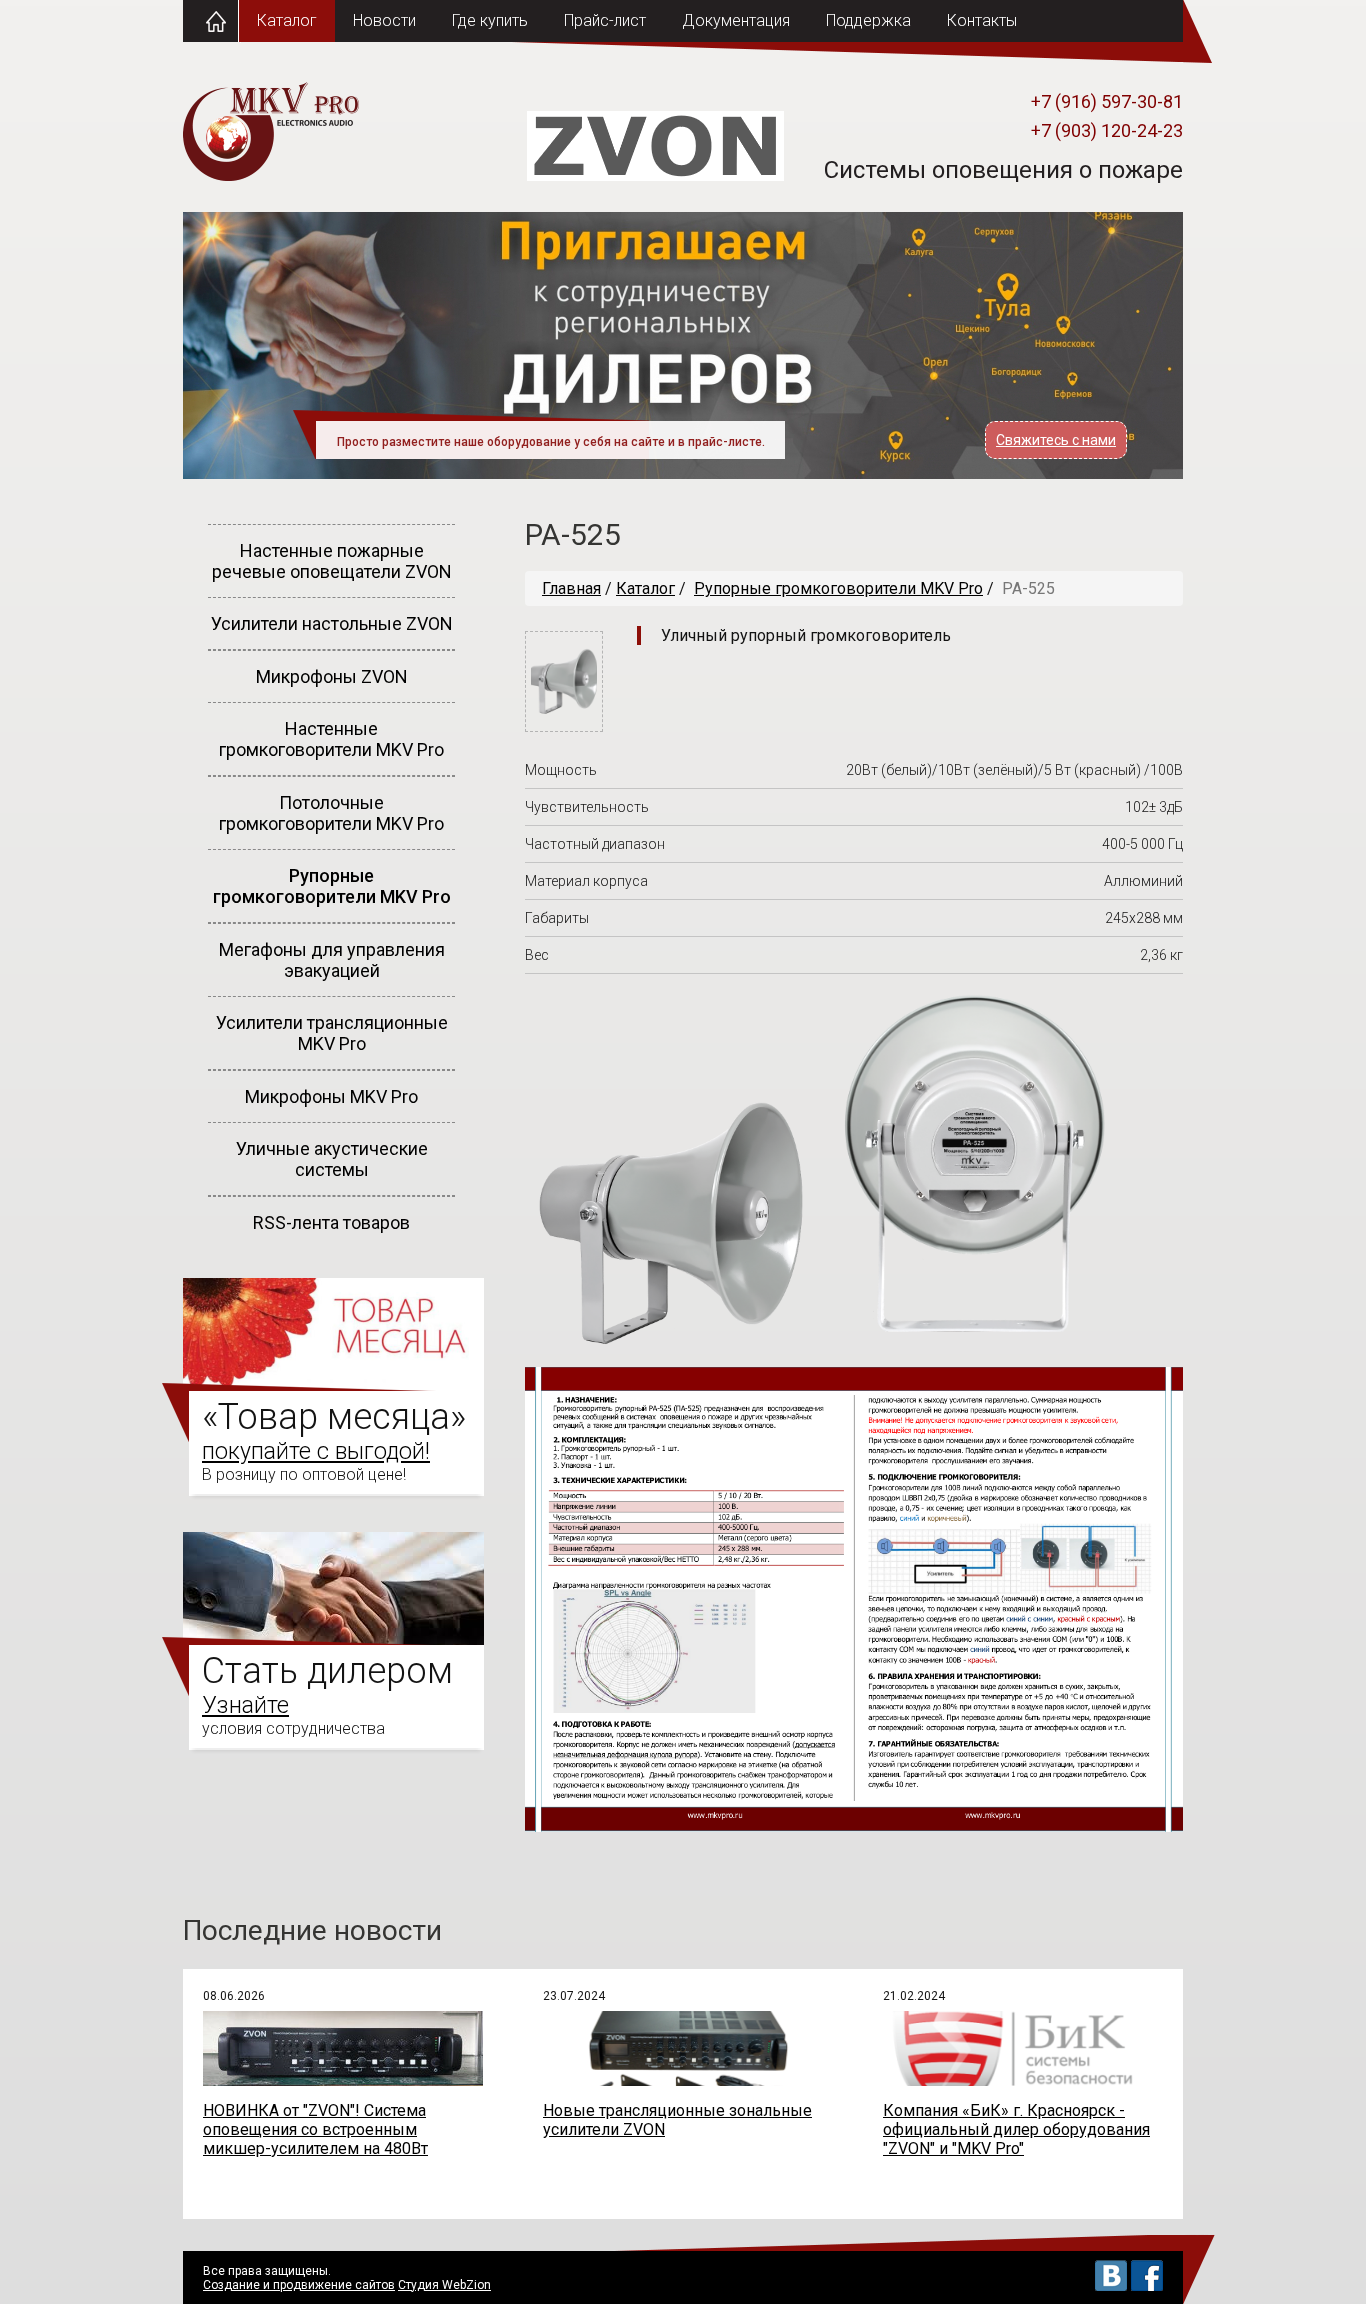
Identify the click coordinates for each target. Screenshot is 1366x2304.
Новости (384, 20)
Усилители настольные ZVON (332, 623)
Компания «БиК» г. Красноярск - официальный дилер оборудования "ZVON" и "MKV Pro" (1016, 2129)
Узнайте (245, 1705)
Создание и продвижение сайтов (299, 2285)
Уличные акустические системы (332, 1159)
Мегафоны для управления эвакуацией (332, 960)
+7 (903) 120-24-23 (1107, 130)
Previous (140, 361)
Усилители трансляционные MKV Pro (332, 1033)
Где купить (490, 20)
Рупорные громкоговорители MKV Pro (332, 886)
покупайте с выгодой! (316, 1451)
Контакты (982, 20)
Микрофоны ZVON (332, 676)
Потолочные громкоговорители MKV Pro (331, 813)
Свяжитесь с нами (1056, 440)
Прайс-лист (605, 20)
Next (1225, 361)
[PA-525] (564, 726)
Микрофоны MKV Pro (331, 1096)
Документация (736, 20)
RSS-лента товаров (331, 1222)
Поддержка (868, 20)
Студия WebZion (444, 2285)
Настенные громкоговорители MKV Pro (331, 739)
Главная (571, 588)
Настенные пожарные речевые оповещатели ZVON (332, 561)
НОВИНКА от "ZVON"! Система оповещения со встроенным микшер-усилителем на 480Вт (315, 2129)
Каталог (287, 20)
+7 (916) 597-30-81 (1107, 101)
